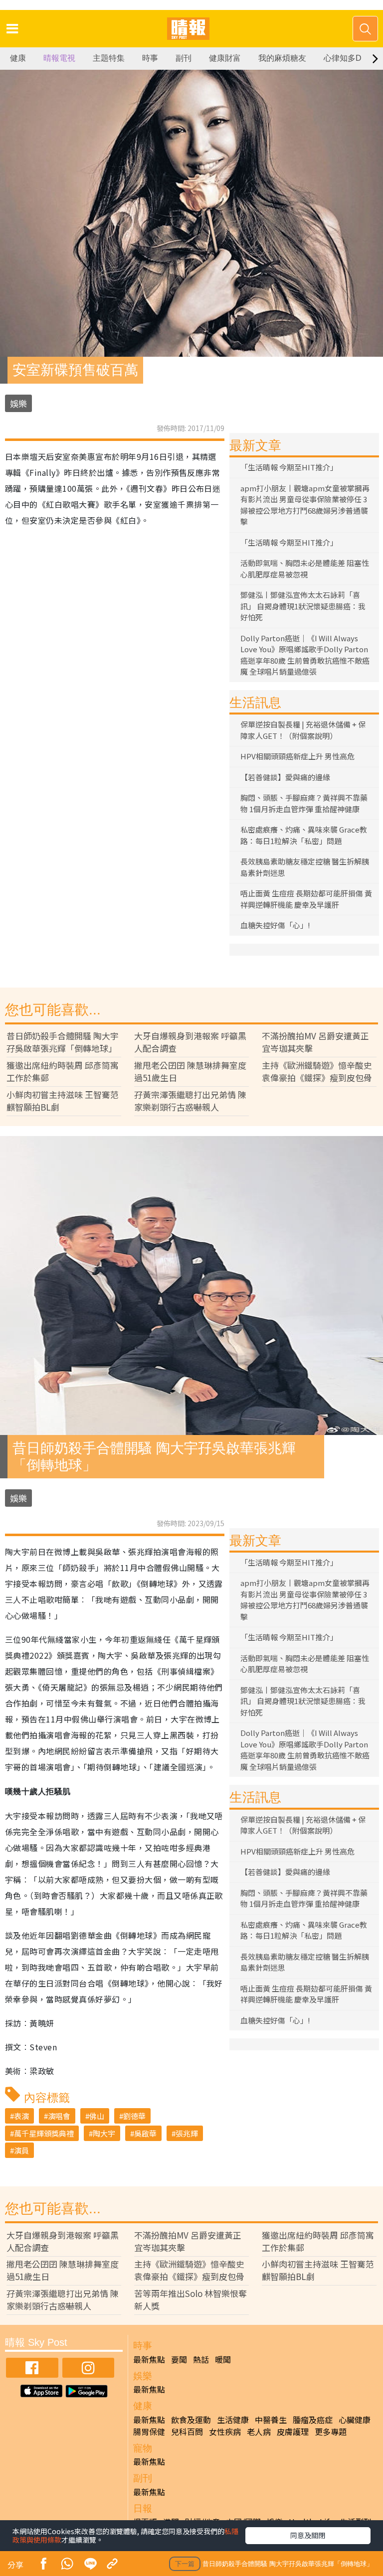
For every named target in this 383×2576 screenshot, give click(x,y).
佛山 (97, 2116)
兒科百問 (187, 2432)
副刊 (184, 58)
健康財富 (225, 58)
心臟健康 (355, 2420)
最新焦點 (149, 2359)
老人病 (259, 2432)
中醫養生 (271, 2420)
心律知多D (343, 58)
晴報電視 (59, 58)
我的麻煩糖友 (282, 58)
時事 (150, 58)
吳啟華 (145, 2133)
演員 (21, 2150)
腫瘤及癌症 (313, 2420)
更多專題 (331, 2432)
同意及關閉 (308, 2535)
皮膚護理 (293, 2432)
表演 (21, 2116)
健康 (18, 58)
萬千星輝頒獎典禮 (44, 2133)
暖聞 (223, 2359)
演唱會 (59, 2116)
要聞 (179, 2359)
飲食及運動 (191, 2420)
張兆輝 (187, 2133)
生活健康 (233, 2420)
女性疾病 (225, 2432)
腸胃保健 (149, 2432)
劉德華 (134, 2116)
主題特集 (109, 58)
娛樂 (18, 403)
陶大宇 (104, 2133)
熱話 (201, 2359)
